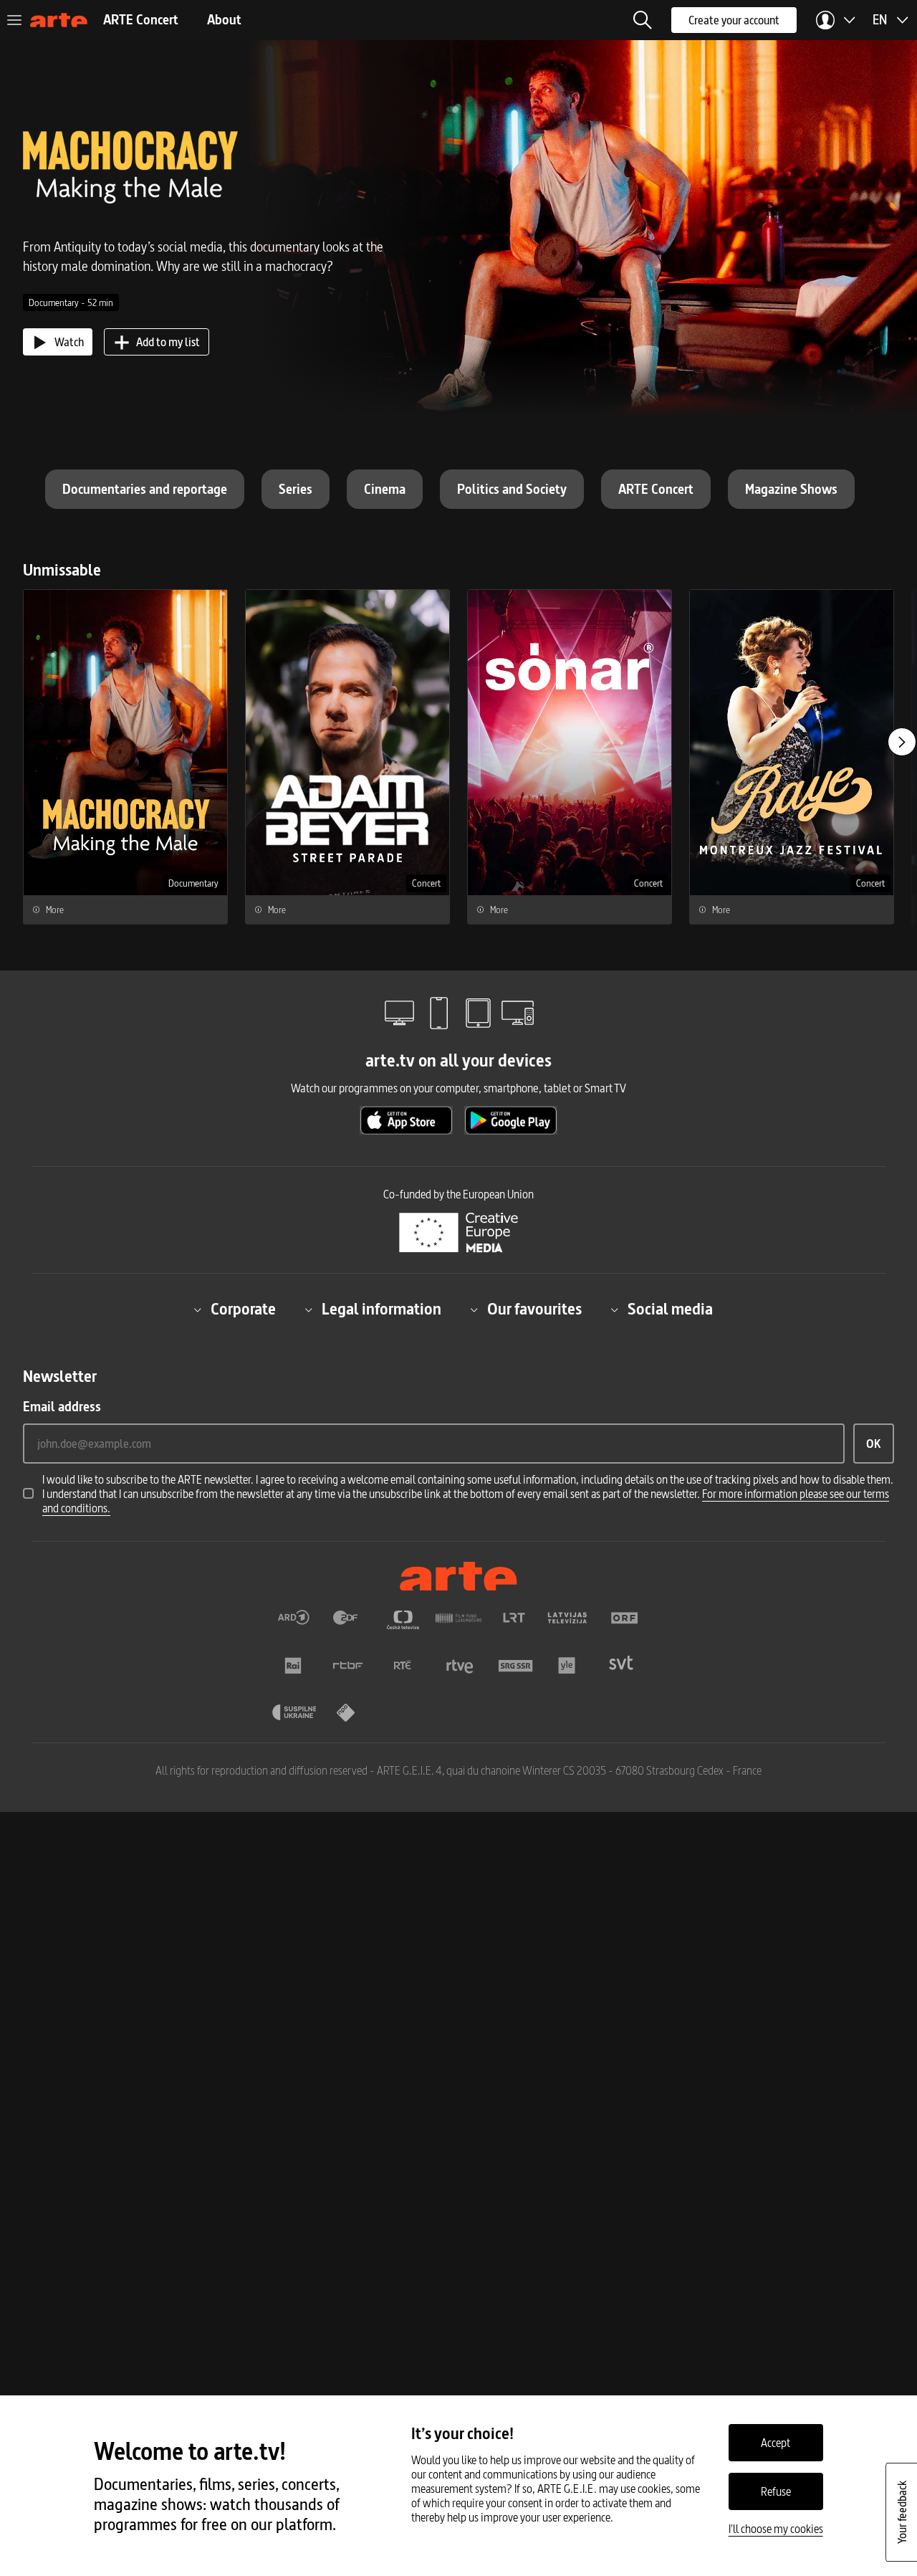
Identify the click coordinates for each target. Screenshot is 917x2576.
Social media (670, 1310)
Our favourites (534, 1310)
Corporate (243, 1310)
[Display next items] (902, 742)
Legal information (381, 1310)
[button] (643, 20)
